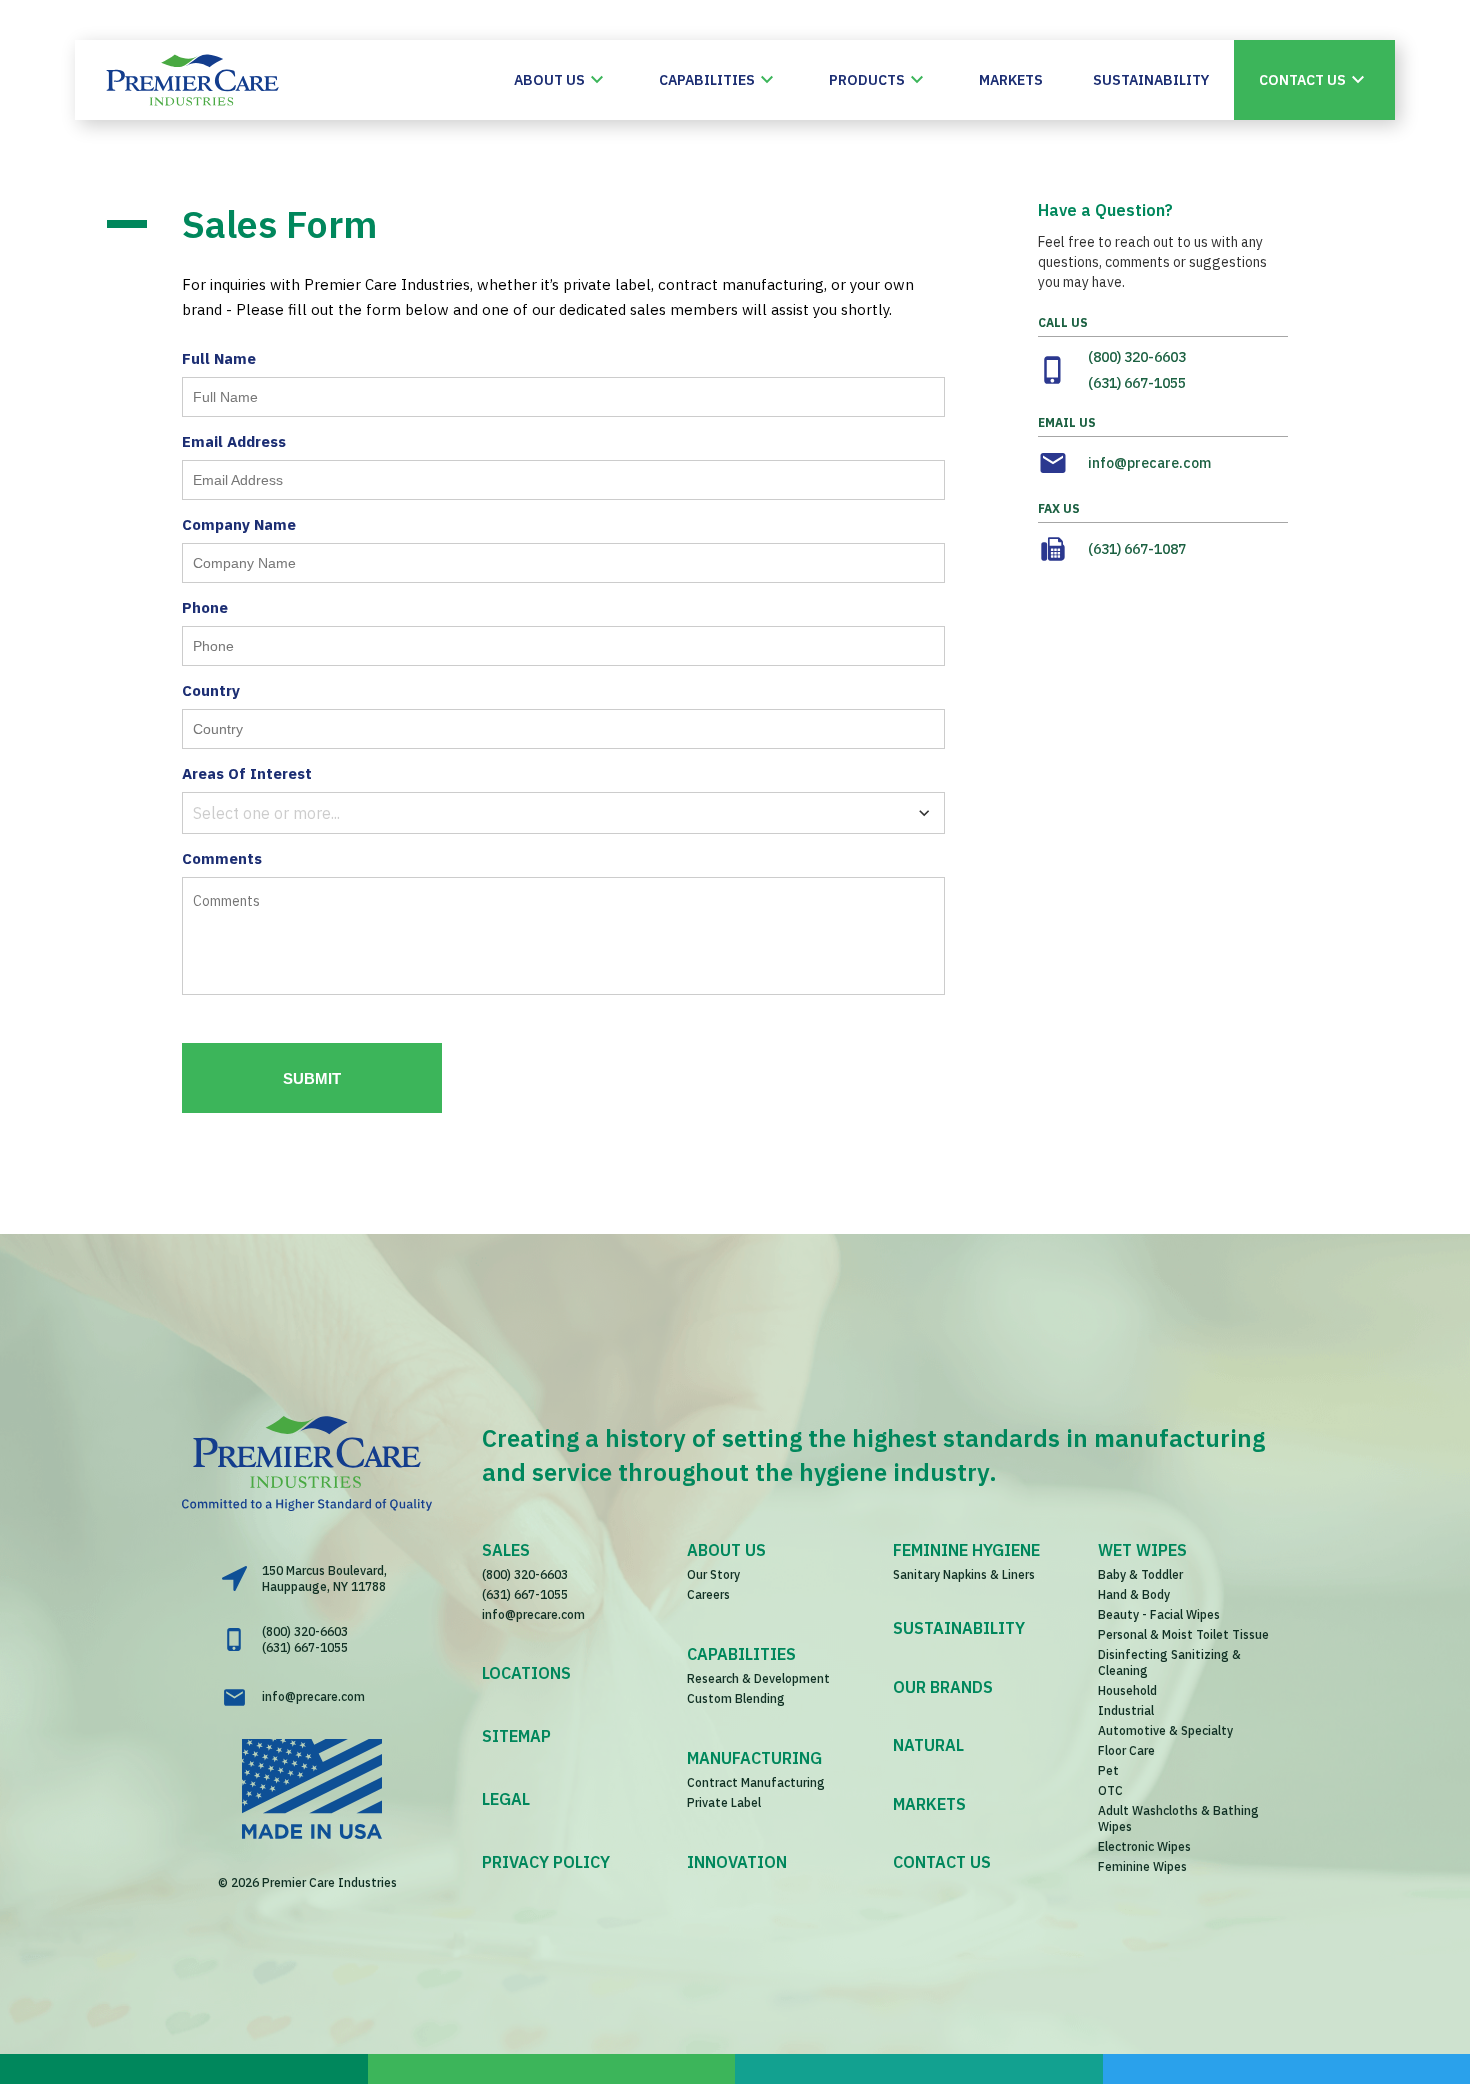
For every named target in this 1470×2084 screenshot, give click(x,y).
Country (211, 690)
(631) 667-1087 (1137, 549)
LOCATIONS (526, 1673)
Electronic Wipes (1144, 1846)
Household (1127, 1690)
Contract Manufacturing (756, 1782)
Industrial (1126, 1710)
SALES (506, 1550)
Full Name (219, 358)
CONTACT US (942, 1862)
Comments (222, 858)
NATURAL (928, 1745)
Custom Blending (736, 1698)
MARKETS (929, 1804)
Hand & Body (1134, 1594)
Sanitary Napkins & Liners (964, 1574)
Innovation (737, 1862)
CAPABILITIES (741, 1654)
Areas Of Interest (247, 773)
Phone (205, 607)
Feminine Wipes (1142, 1866)
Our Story (713, 1574)
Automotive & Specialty (1165, 1730)
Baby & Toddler (1140, 1574)
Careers (708, 1594)
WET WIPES (1142, 1550)
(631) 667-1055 (1137, 383)
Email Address (234, 441)
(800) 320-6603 (1137, 357)
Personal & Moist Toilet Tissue (1183, 1634)
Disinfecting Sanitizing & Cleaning (1169, 1662)
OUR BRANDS (943, 1687)
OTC (1110, 1790)
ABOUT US (726, 1550)
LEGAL (506, 1799)
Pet (1108, 1770)
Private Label (724, 1802)
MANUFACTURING (754, 1758)
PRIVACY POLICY (546, 1862)
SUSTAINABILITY (959, 1628)
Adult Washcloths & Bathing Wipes (1178, 1818)
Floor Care (1126, 1750)
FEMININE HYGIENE (966, 1550)
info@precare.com (1149, 463)
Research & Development (758, 1678)
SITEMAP (516, 1736)
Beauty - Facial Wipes (1159, 1614)
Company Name (239, 524)
